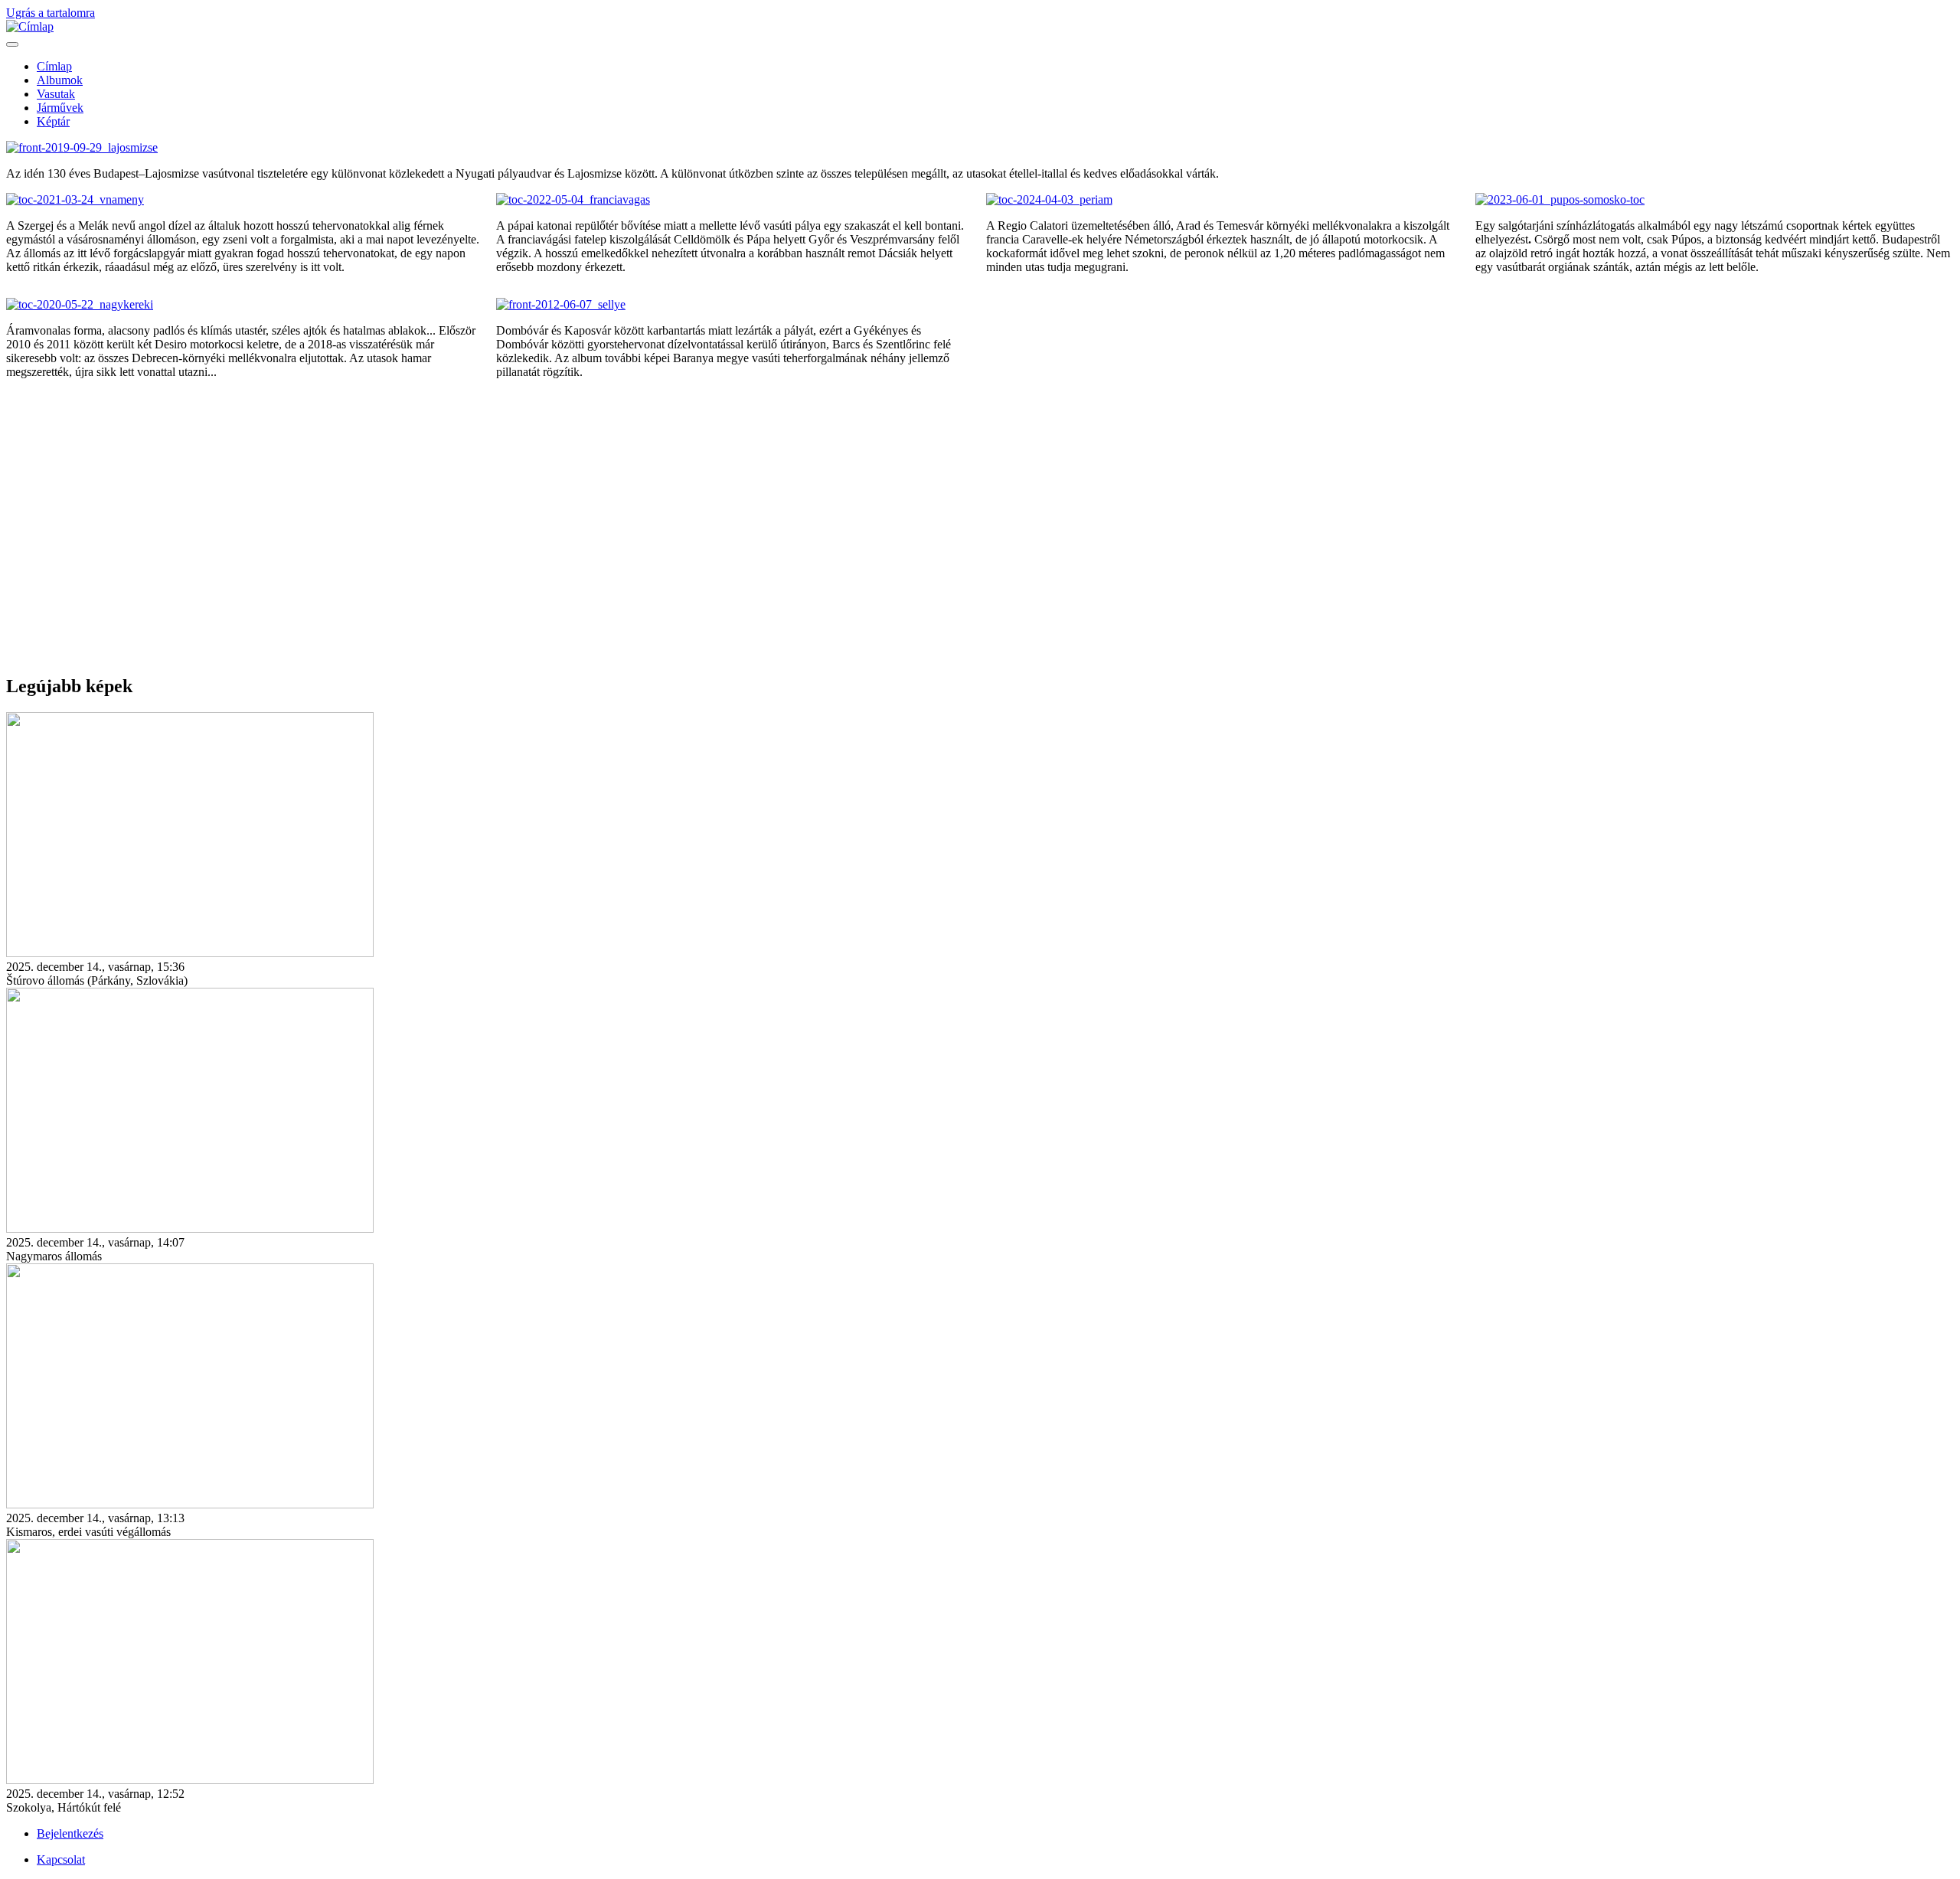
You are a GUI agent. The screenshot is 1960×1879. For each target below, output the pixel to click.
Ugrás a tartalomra (51, 13)
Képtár (53, 121)
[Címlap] (30, 26)
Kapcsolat (61, 1859)
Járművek (60, 108)
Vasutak (56, 94)
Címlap (54, 66)
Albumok (60, 80)
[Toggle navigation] (12, 44)
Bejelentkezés (70, 1833)
